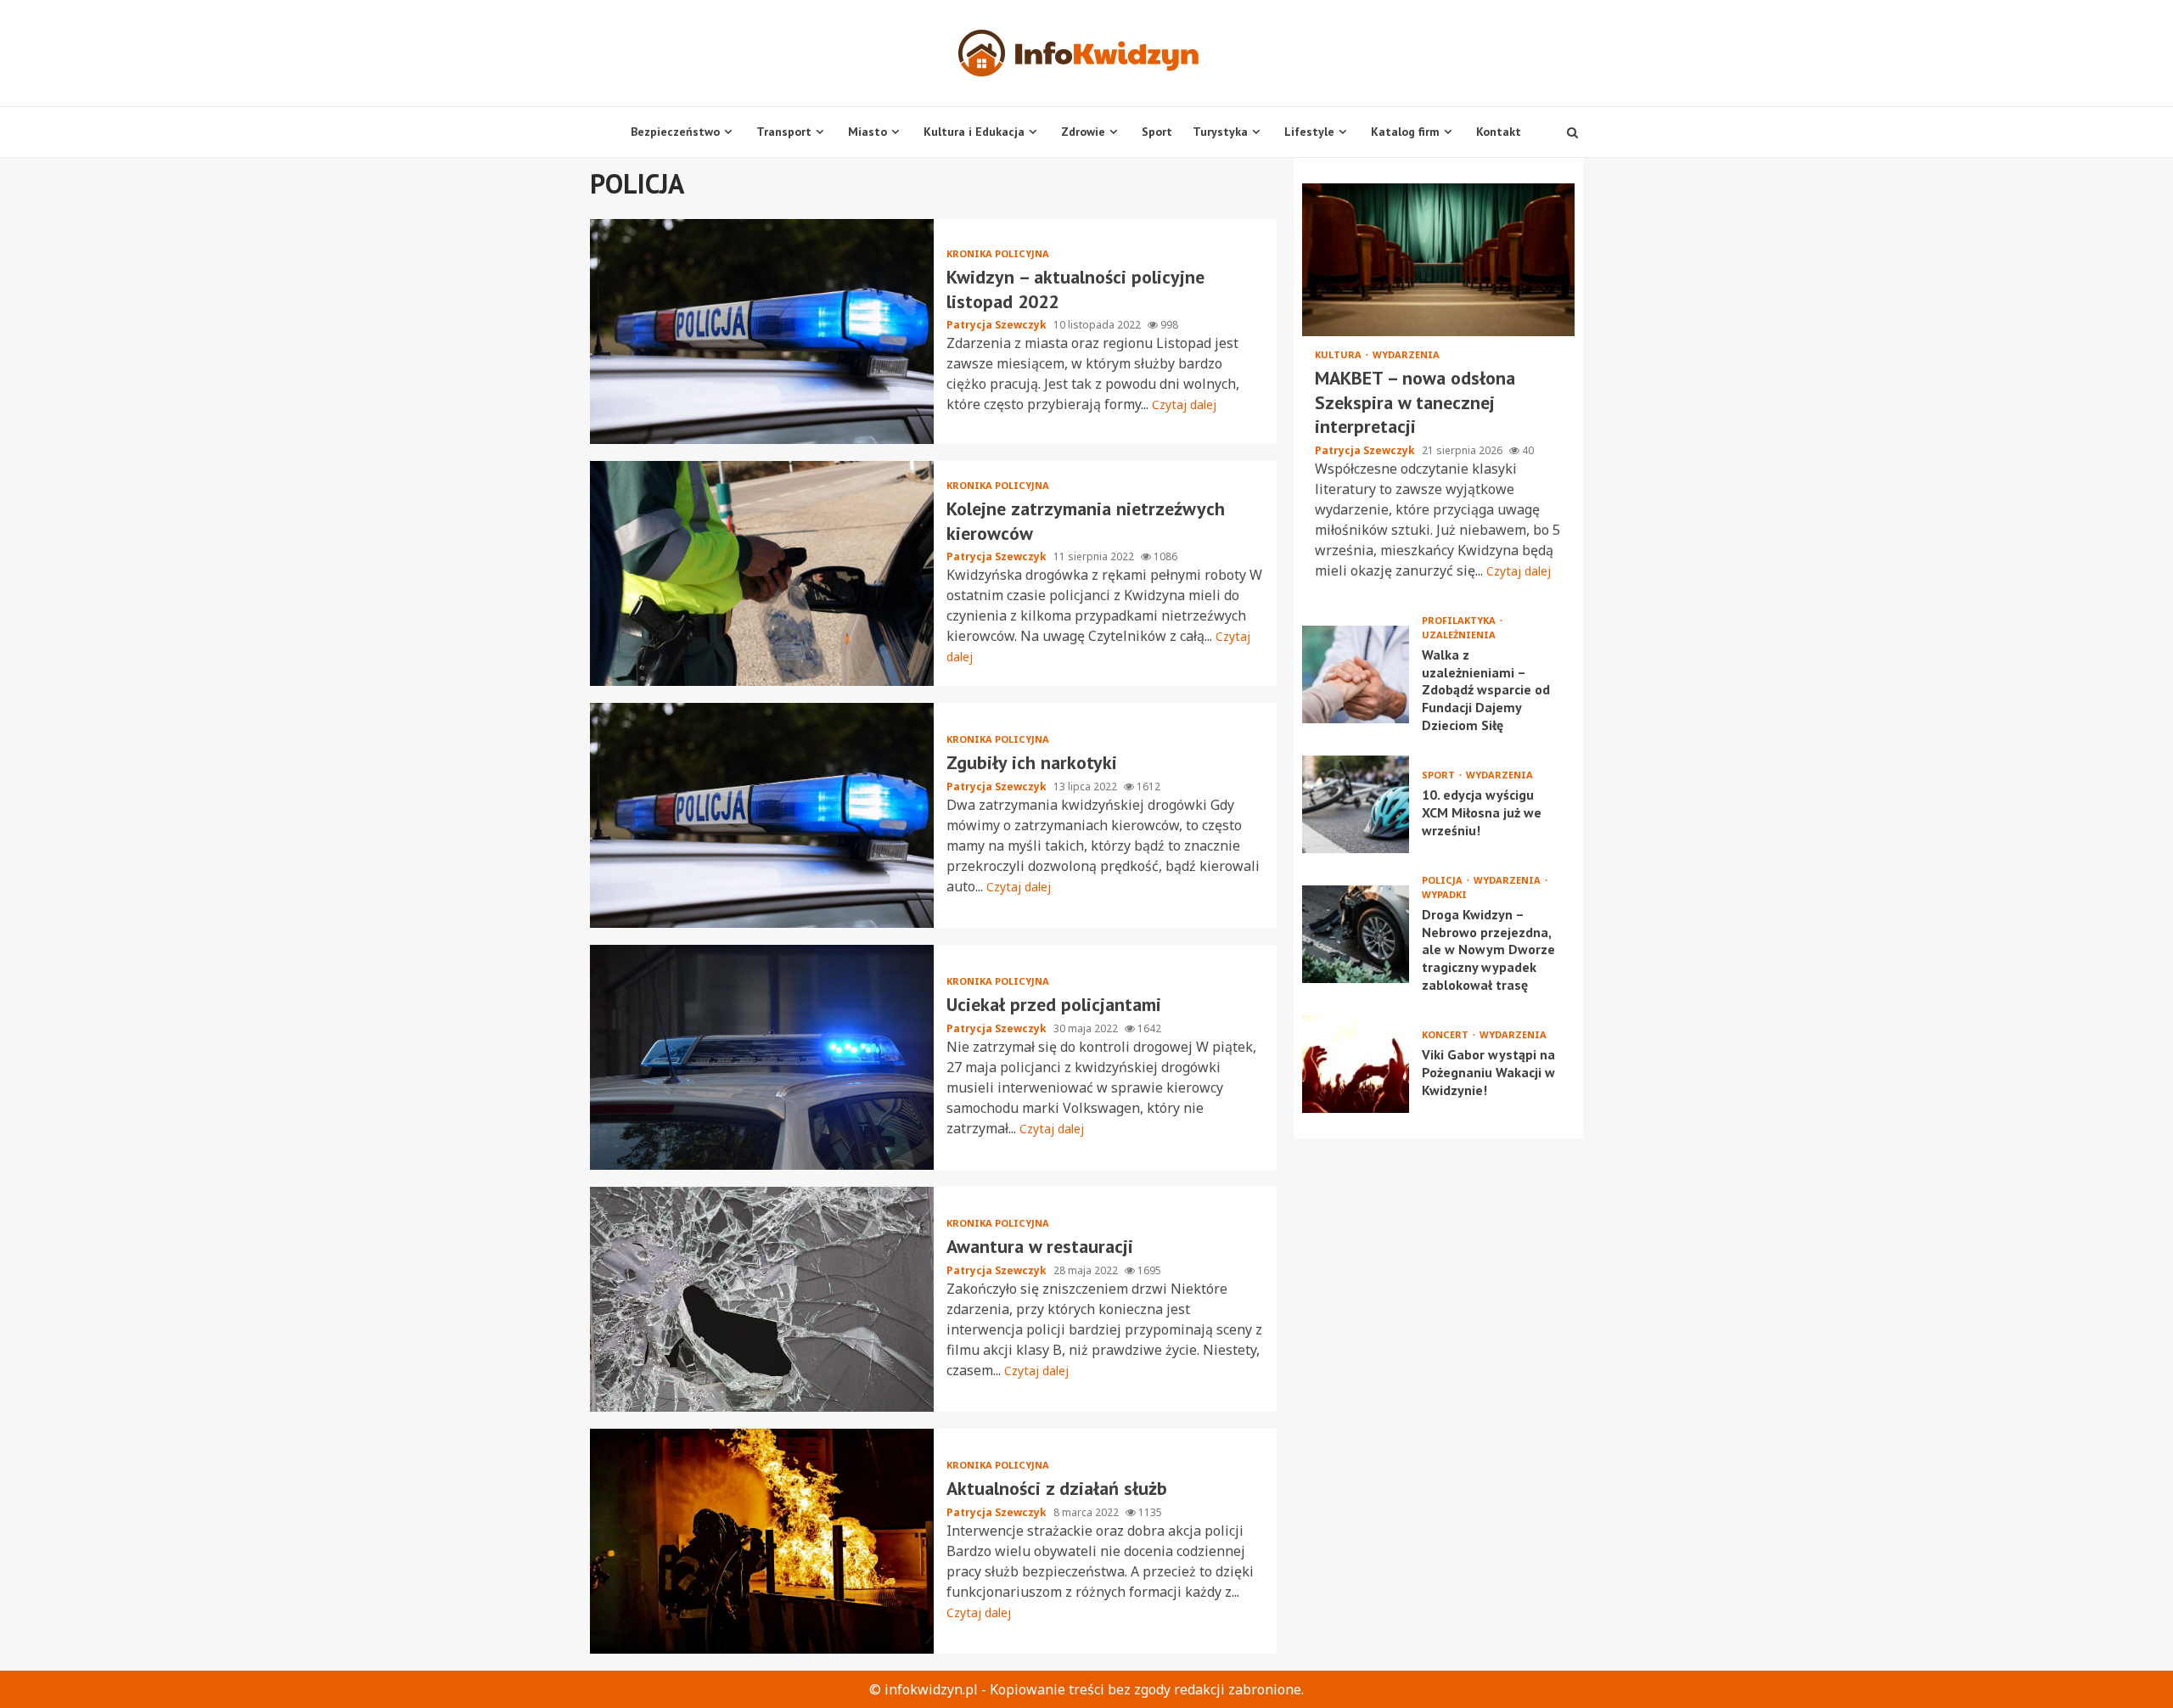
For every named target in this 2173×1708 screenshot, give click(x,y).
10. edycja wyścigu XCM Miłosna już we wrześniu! (1356, 804)
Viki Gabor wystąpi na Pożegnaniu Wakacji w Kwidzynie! (1356, 1064)
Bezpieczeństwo (675, 132)
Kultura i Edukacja (974, 132)
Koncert (1446, 1034)
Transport (784, 132)
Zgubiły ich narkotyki (762, 815)
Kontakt (1499, 132)
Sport (1157, 132)
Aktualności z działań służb (762, 1541)
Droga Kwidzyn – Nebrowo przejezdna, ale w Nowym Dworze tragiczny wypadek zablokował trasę (1356, 934)
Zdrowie (1083, 132)
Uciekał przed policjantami (762, 1057)
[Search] (1572, 132)
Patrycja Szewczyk (998, 325)
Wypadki (1444, 894)
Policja (1443, 880)
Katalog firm (1405, 132)
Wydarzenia (1406, 354)
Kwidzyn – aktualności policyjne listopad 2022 (762, 331)
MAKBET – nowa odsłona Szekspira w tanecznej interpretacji (1438, 260)
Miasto (868, 132)
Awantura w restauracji (762, 1299)
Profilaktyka (1460, 620)
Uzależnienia (1459, 635)
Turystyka (1220, 132)
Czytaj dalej (1184, 405)
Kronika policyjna (998, 253)
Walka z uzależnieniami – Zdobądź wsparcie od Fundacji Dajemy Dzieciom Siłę (1356, 674)
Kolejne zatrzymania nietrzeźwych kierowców (762, 573)
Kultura (1339, 354)
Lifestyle (1309, 132)
